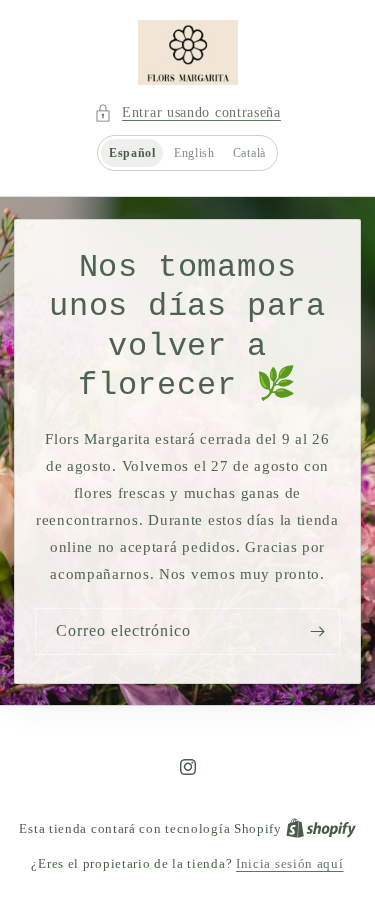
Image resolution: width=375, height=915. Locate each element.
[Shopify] (321, 828)
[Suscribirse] (317, 630)
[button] (187, 112)
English (194, 153)
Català (249, 153)
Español (132, 153)
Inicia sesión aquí (290, 863)
